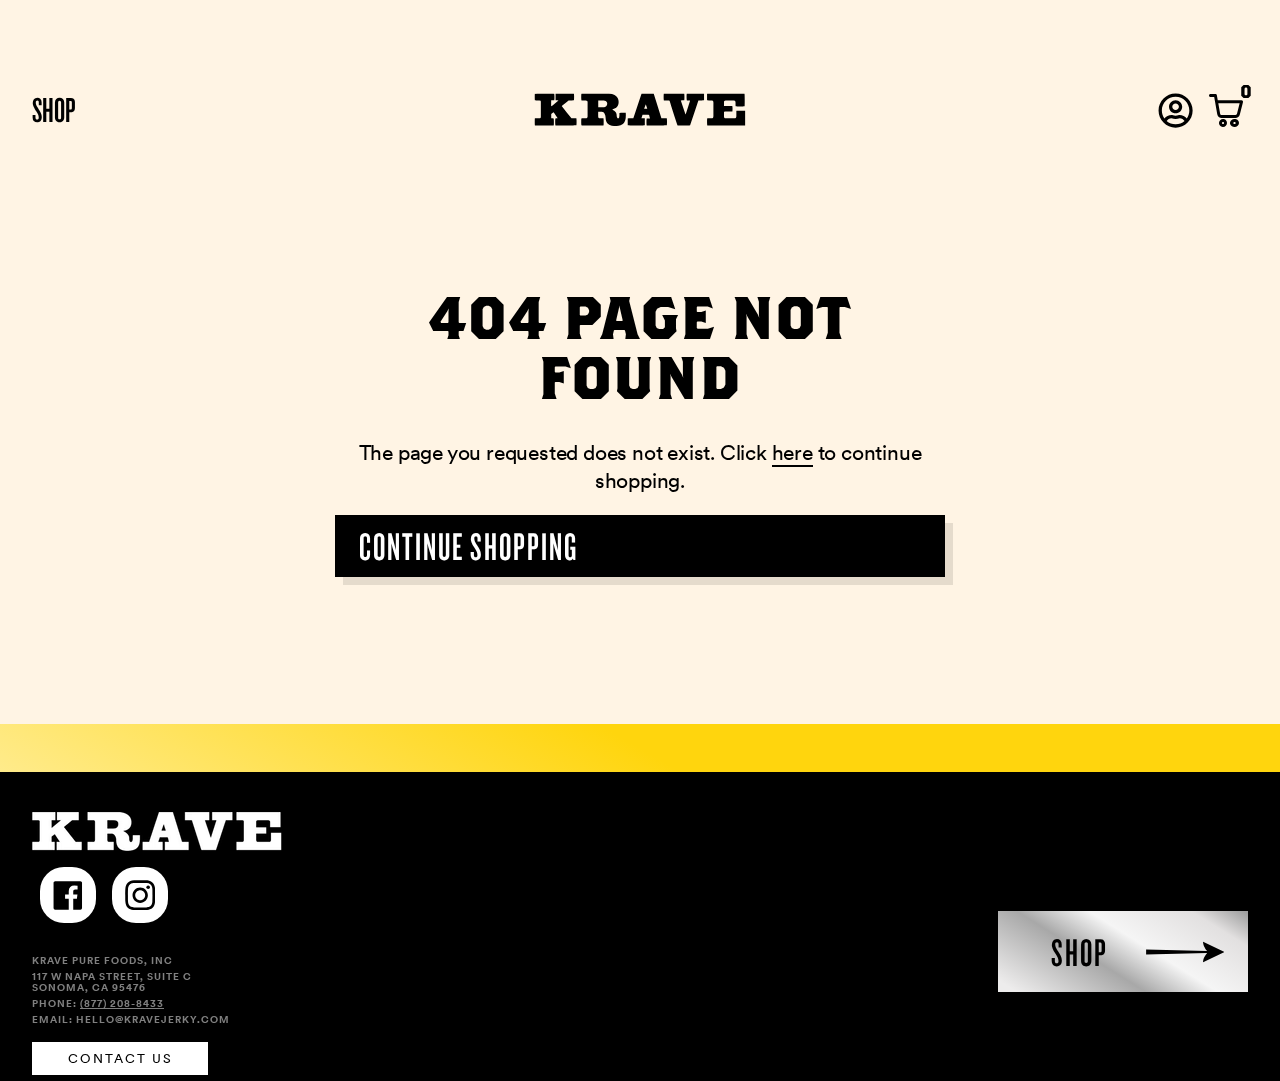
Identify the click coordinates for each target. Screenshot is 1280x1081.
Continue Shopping (468, 545)
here (792, 452)
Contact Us (120, 1058)
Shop (54, 109)
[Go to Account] (1175, 110)
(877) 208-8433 (122, 1003)
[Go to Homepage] (640, 110)
